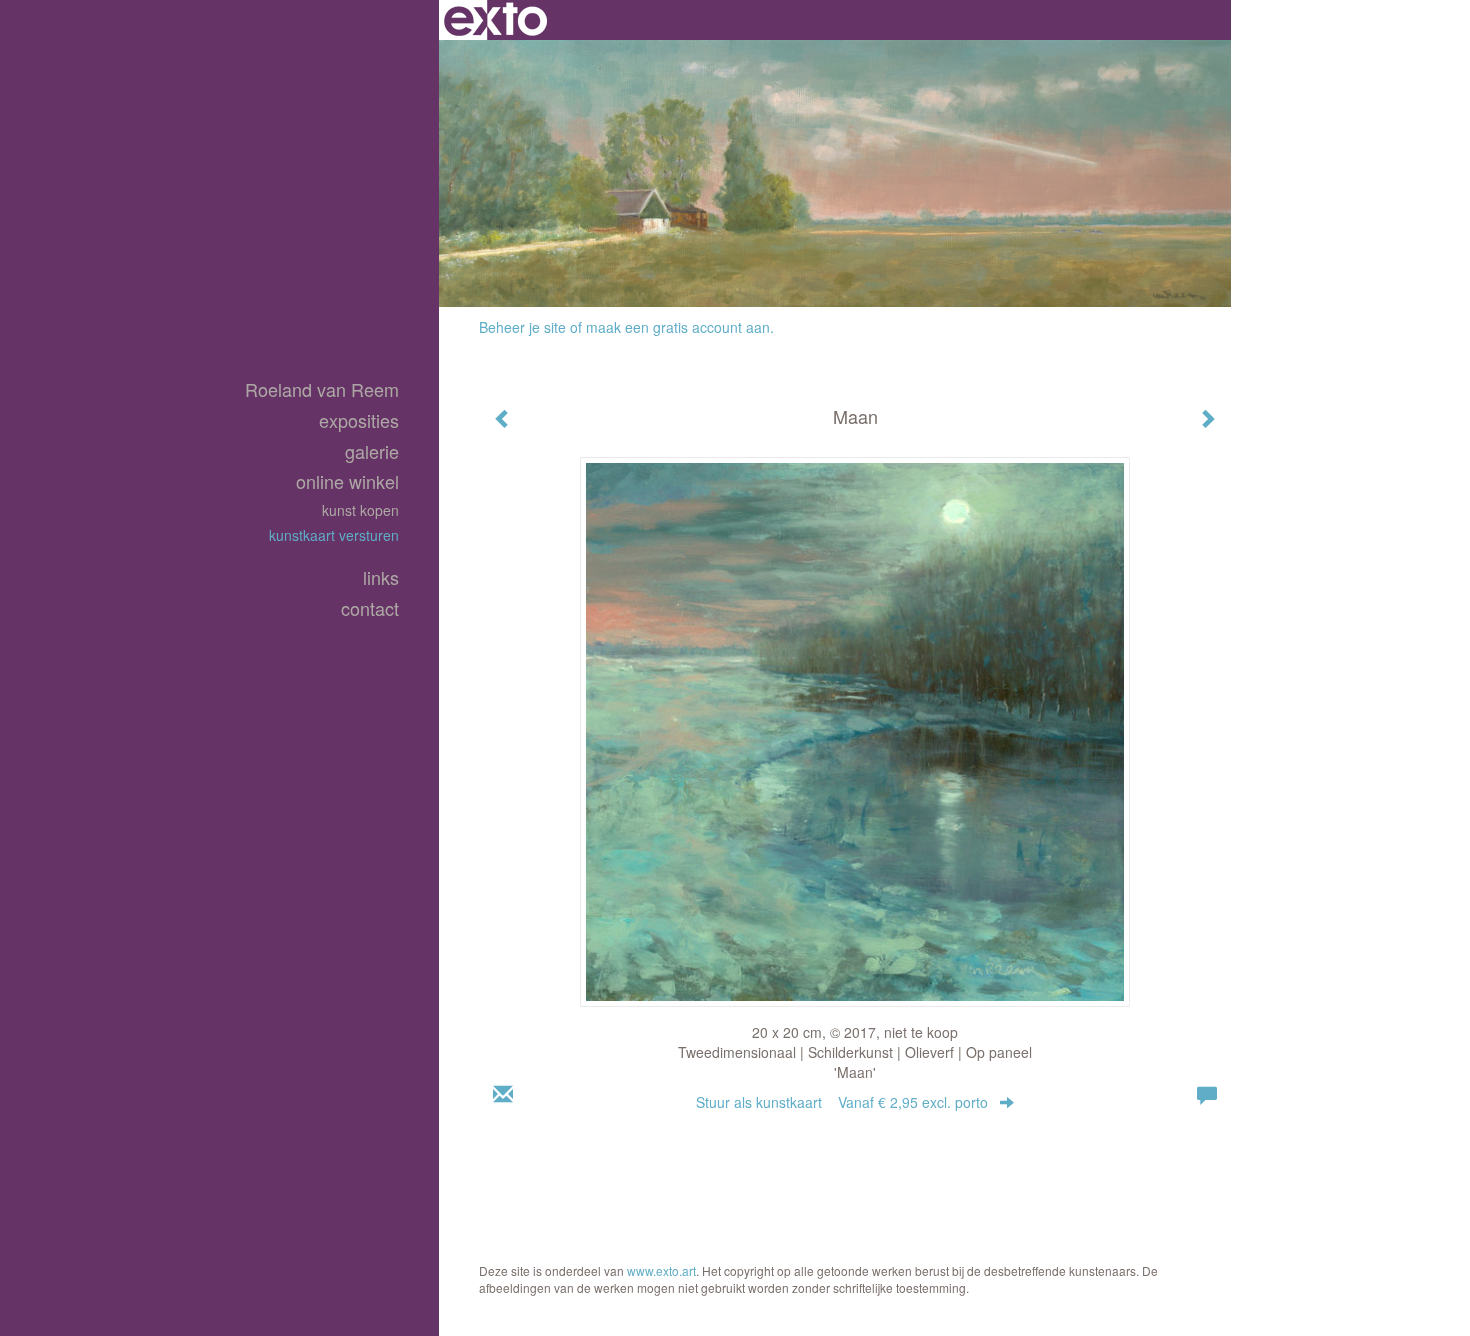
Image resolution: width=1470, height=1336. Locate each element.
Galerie (372, 451)
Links (381, 577)
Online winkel (347, 481)
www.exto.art (661, 1270)
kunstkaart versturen (334, 535)
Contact (370, 608)
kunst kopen (360, 510)
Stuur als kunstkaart (842, 1102)
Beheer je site (522, 327)
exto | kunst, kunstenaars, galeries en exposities (495, 20)
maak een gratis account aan (678, 327)
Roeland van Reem (322, 389)
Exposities (359, 420)
